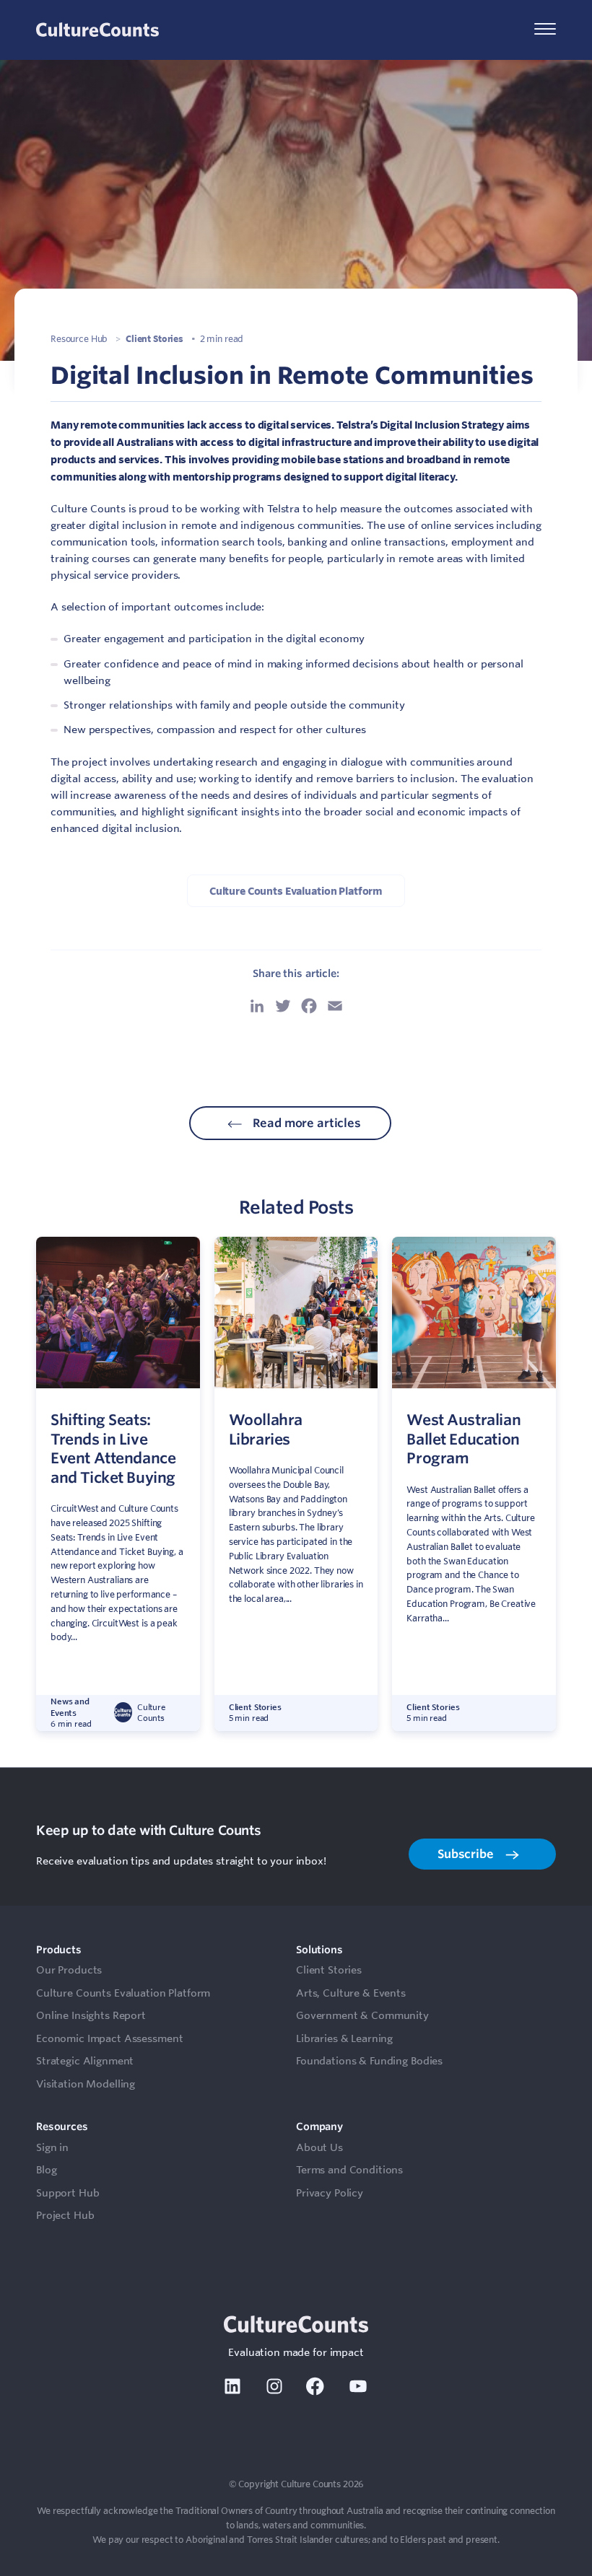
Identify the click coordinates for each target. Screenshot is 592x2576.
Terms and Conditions (349, 2170)
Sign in (52, 2147)
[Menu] (545, 30)
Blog (46, 2170)
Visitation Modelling (86, 2084)
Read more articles (306, 1123)
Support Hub (68, 2193)
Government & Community (362, 2015)
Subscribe (467, 1854)
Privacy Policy (330, 2193)
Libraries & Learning (344, 2038)
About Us (319, 2147)
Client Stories (154, 338)
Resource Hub (79, 338)
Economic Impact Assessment (109, 2038)
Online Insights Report (91, 2015)
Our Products (69, 1970)
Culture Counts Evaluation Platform (296, 891)
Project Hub (65, 2215)
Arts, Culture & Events (351, 1993)
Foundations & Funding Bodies (369, 2061)
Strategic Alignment (85, 2061)
